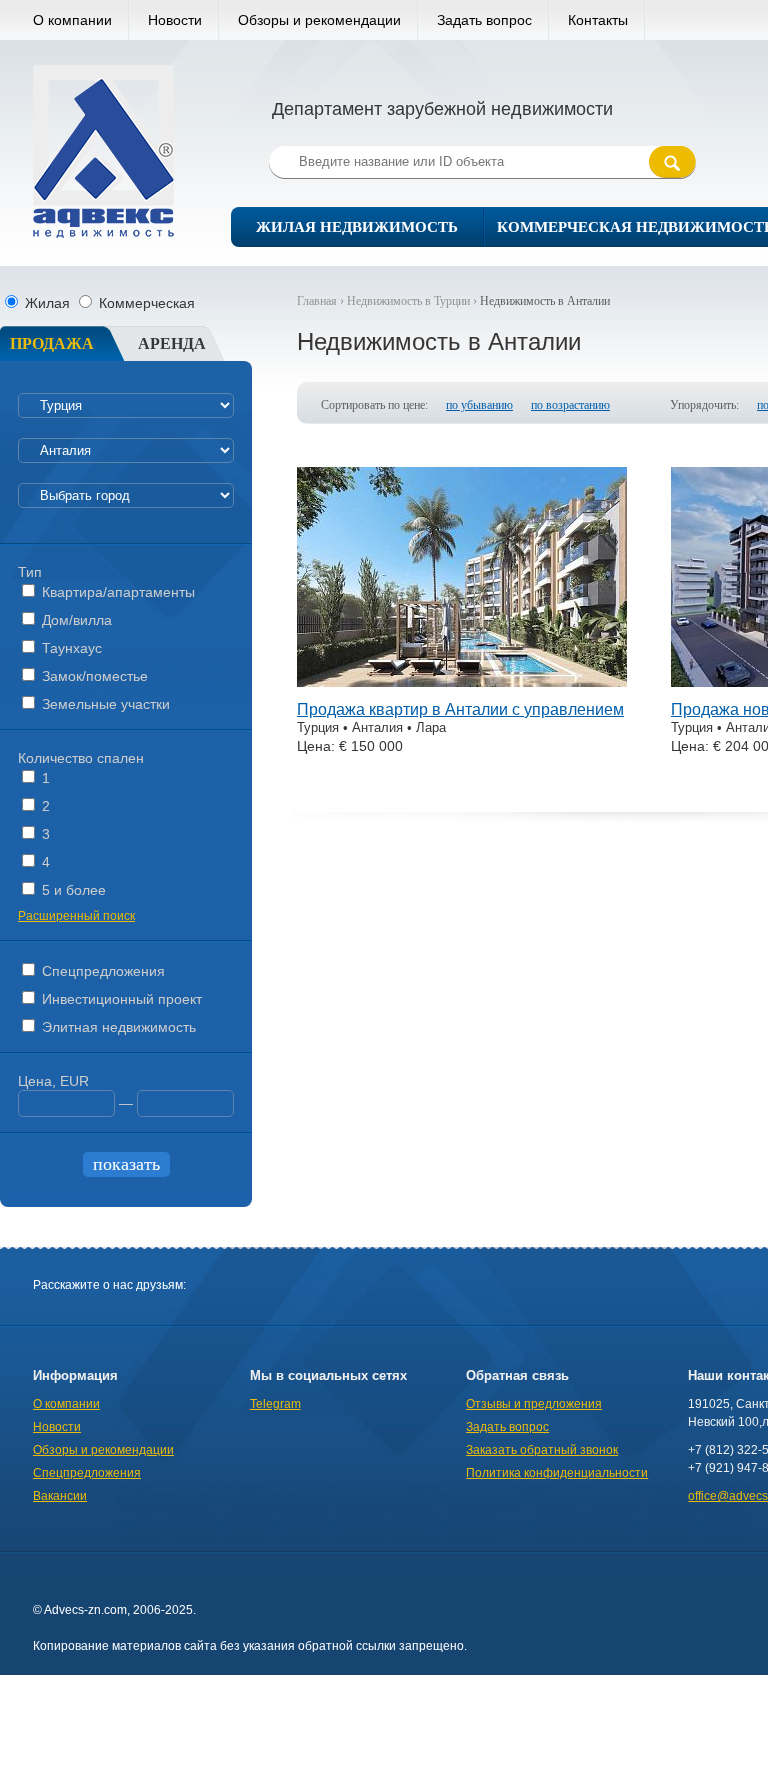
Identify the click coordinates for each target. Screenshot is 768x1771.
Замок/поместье (93, 676)
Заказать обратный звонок (542, 1450)
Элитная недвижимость (117, 1027)
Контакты (598, 20)
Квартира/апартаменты (116, 592)
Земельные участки (104, 704)
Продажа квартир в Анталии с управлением (460, 709)
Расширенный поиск (76, 916)
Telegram (275, 1404)
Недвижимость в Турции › (413, 301)
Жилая (47, 303)
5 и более (72, 890)
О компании (72, 20)
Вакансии (60, 1496)
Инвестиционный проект (120, 999)
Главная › (322, 301)
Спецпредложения (101, 971)
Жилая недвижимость (357, 227)
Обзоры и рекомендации (319, 20)
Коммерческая (145, 303)
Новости (175, 20)
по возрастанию (570, 405)
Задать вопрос (484, 20)
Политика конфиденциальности (557, 1473)
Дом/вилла (75, 620)
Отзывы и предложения (534, 1404)
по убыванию (479, 405)
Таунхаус (70, 648)
